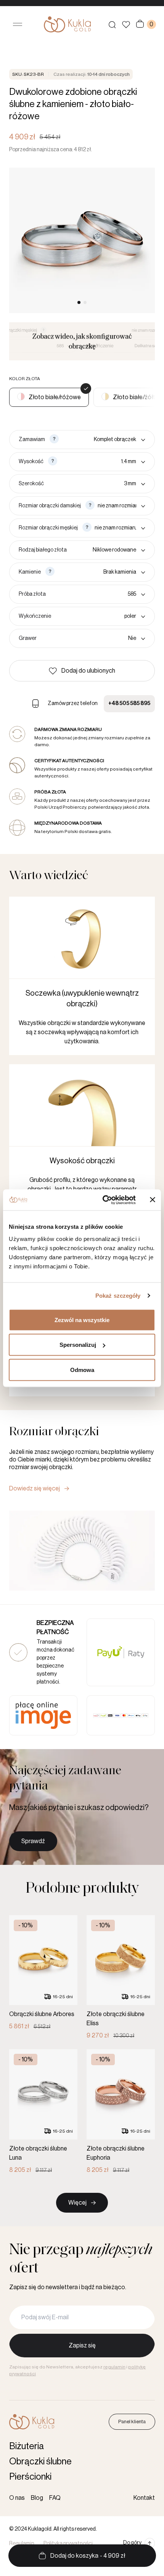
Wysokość (31, 462)
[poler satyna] (100, 616)
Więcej (77, 2203)
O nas (17, 2498)
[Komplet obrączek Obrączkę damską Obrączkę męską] (104, 440)
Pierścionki (30, 2477)
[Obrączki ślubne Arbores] (43, 1973)
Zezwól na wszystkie (82, 1320)
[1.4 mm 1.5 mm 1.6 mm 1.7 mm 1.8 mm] (103, 462)
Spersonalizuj (78, 1345)
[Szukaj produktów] (112, 24)
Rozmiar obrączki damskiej (50, 506)
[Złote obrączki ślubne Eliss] (121, 1978)
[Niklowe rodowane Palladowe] (108, 550)
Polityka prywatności (68, 2544)
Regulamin (22, 2544)
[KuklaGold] (67, 24)
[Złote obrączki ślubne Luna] (43, 2112)
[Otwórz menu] (18, 24)
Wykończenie (35, 616)
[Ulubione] (126, 25)
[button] (82, 671)
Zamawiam (32, 440)
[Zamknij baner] (153, 1200)
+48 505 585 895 (129, 704)
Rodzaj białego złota (43, 550)
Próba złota (32, 594)
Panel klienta (132, 2422)
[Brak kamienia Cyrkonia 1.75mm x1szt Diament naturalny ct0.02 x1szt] (101, 572)
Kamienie (30, 572)
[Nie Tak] (92, 638)
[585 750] (97, 594)
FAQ (55, 2498)
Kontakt (144, 2498)
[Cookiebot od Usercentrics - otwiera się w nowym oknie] (103, 1200)
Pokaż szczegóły (118, 1296)
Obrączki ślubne (40, 2461)
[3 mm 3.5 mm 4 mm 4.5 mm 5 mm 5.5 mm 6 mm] (96, 484)
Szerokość (31, 484)
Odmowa (82, 1370)
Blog (37, 2498)
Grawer (28, 638)
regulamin (114, 2367)
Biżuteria (27, 2446)
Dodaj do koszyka (88, 2556)
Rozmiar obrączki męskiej (48, 528)
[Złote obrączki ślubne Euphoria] (121, 2112)
